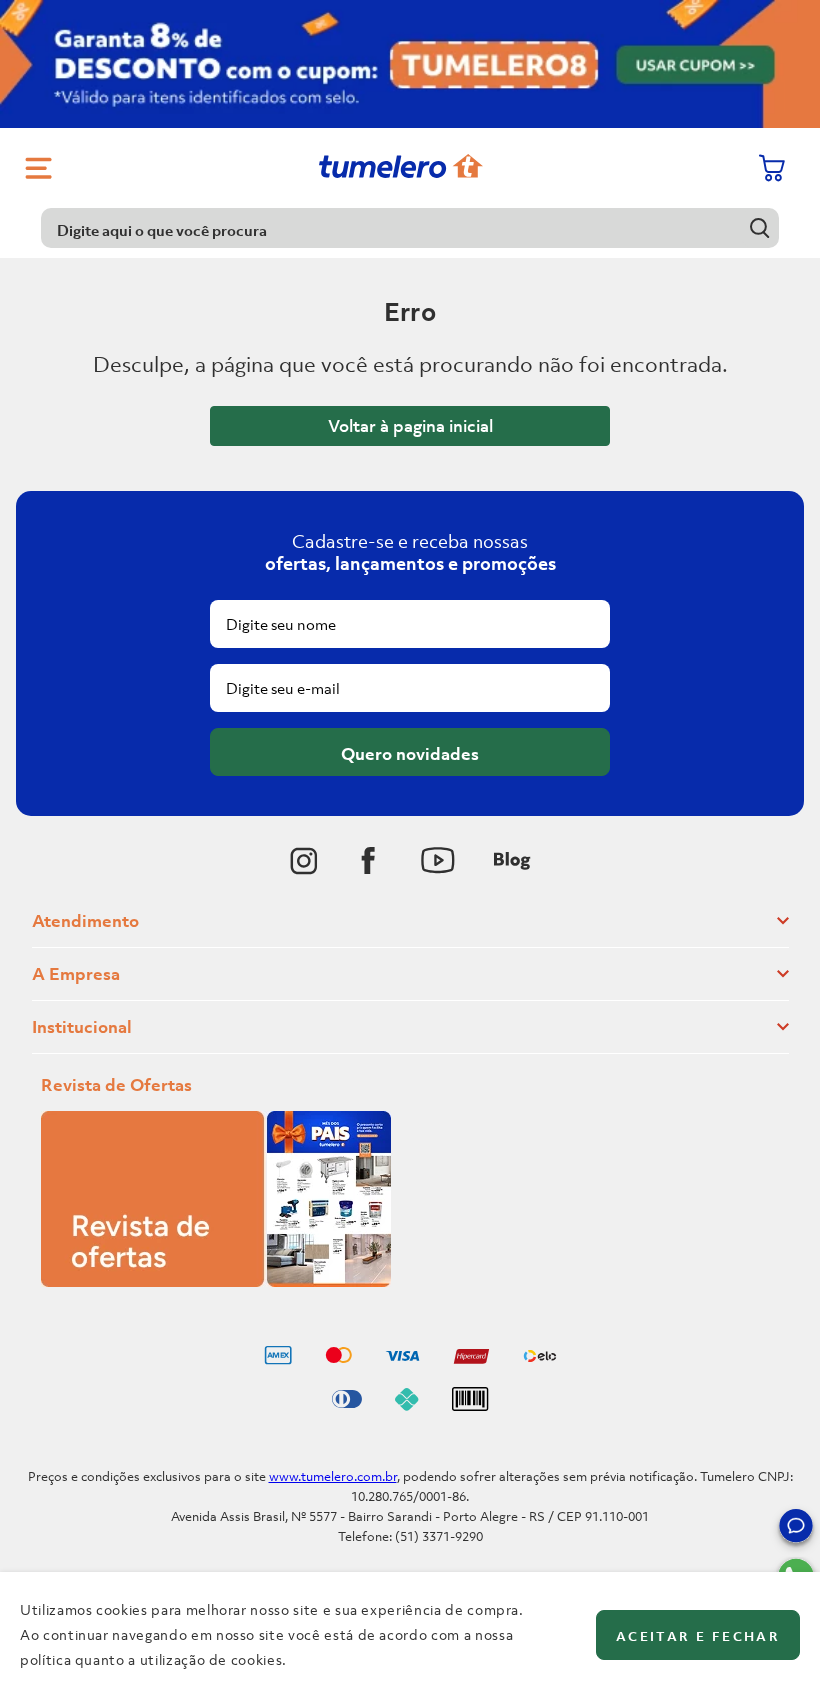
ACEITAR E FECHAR (698, 1636)
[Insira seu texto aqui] (304, 861)
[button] (796, 1529)
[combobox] (410, 228)
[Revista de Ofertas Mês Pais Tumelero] (216, 1281)
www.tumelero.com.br (333, 1476)
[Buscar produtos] (759, 227)
